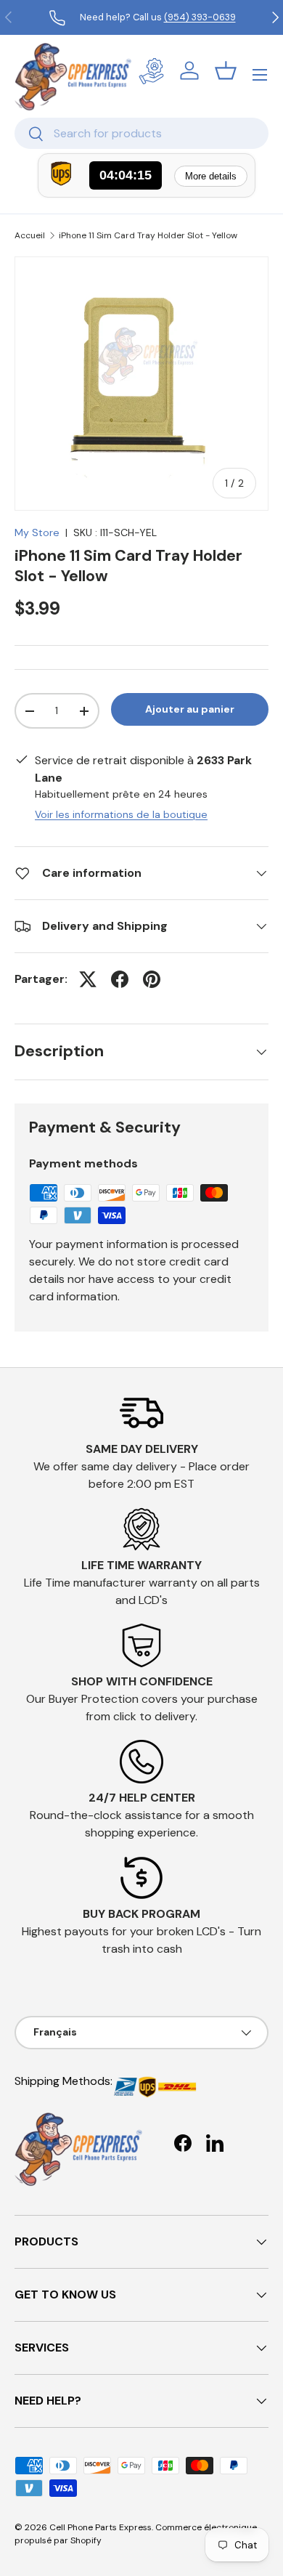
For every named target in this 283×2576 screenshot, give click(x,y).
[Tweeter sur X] (88, 979)
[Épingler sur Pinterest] (152, 979)
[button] (226, 70)
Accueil (30, 235)
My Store (37, 532)
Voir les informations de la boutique (121, 814)
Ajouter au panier (190, 709)
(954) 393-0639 (200, 17)
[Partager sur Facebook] (120, 979)
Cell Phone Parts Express (101, 2527)
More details (211, 176)
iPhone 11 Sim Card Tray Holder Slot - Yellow (148, 235)
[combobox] (141, 133)
